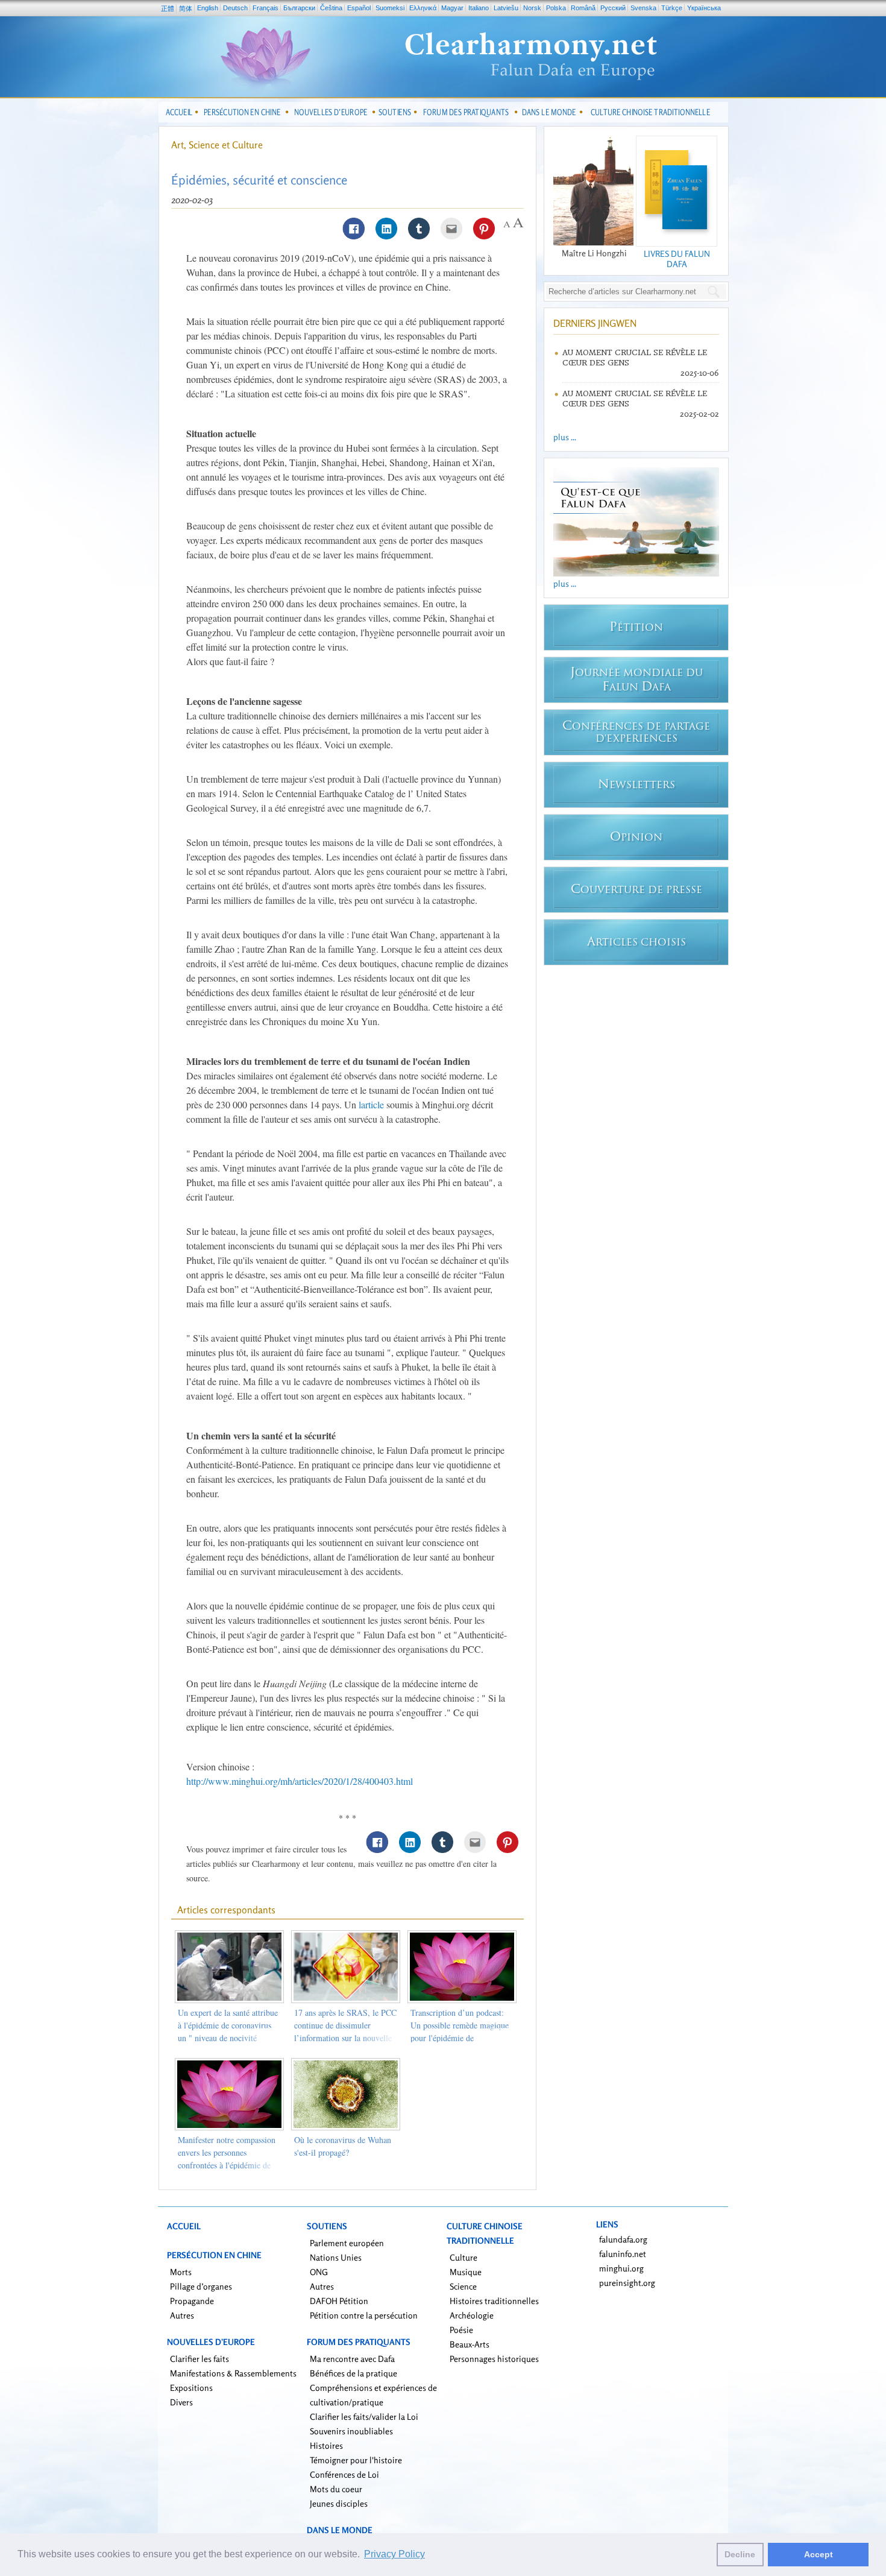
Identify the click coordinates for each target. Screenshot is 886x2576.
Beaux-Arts (470, 2344)
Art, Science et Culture (217, 145)
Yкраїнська (704, 8)
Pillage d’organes (201, 2286)
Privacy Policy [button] (394, 2554)
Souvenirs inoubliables (351, 2431)
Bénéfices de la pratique (353, 2373)
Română (583, 8)
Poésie (461, 2330)
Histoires (326, 2445)
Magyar (452, 8)
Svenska (643, 8)
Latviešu (506, 8)
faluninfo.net (623, 2254)
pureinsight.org (627, 2283)
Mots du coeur (336, 2489)
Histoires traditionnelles (494, 2301)
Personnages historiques (494, 2359)
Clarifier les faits (200, 2359)
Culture (463, 2257)
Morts (181, 2272)
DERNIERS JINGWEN (595, 323)
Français (265, 8)
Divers (181, 2402)
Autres (182, 2315)
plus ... (565, 437)
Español (359, 8)
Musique (466, 2272)
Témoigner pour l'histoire (356, 2460)
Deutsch (235, 8)
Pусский (613, 8)
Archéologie (472, 2315)
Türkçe (672, 8)
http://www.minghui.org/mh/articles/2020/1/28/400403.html (300, 1781)
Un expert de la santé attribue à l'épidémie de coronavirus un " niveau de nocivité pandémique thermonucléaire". (228, 2038)
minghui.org (621, 2268)
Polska (556, 8)
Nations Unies (336, 2257)
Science (463, 2286)
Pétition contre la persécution (364, 2315)
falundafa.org (623, 2239)
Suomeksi (390, 8)
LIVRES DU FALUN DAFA (677, 259)
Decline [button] (740, 2554)
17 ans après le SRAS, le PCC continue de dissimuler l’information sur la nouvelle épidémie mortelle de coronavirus (345, 2038)
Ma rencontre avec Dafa (352, 2359)
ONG (319, 2272)
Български (299, 8)
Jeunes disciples (339, 2503)
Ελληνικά (423, 8)
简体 (186, 8)
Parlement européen (347, 2243)
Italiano (479, 8)
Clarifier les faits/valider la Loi (364, 2417)
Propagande (192, 2301)
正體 (168, 8)
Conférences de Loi (344, 2474)
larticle (371, 1104)
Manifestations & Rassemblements (233, 2373)
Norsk (532, 8)
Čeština (331, 8)
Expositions (191, 2388)
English (208, 8)
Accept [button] (818, 2554)
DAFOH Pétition (339, 2301)
